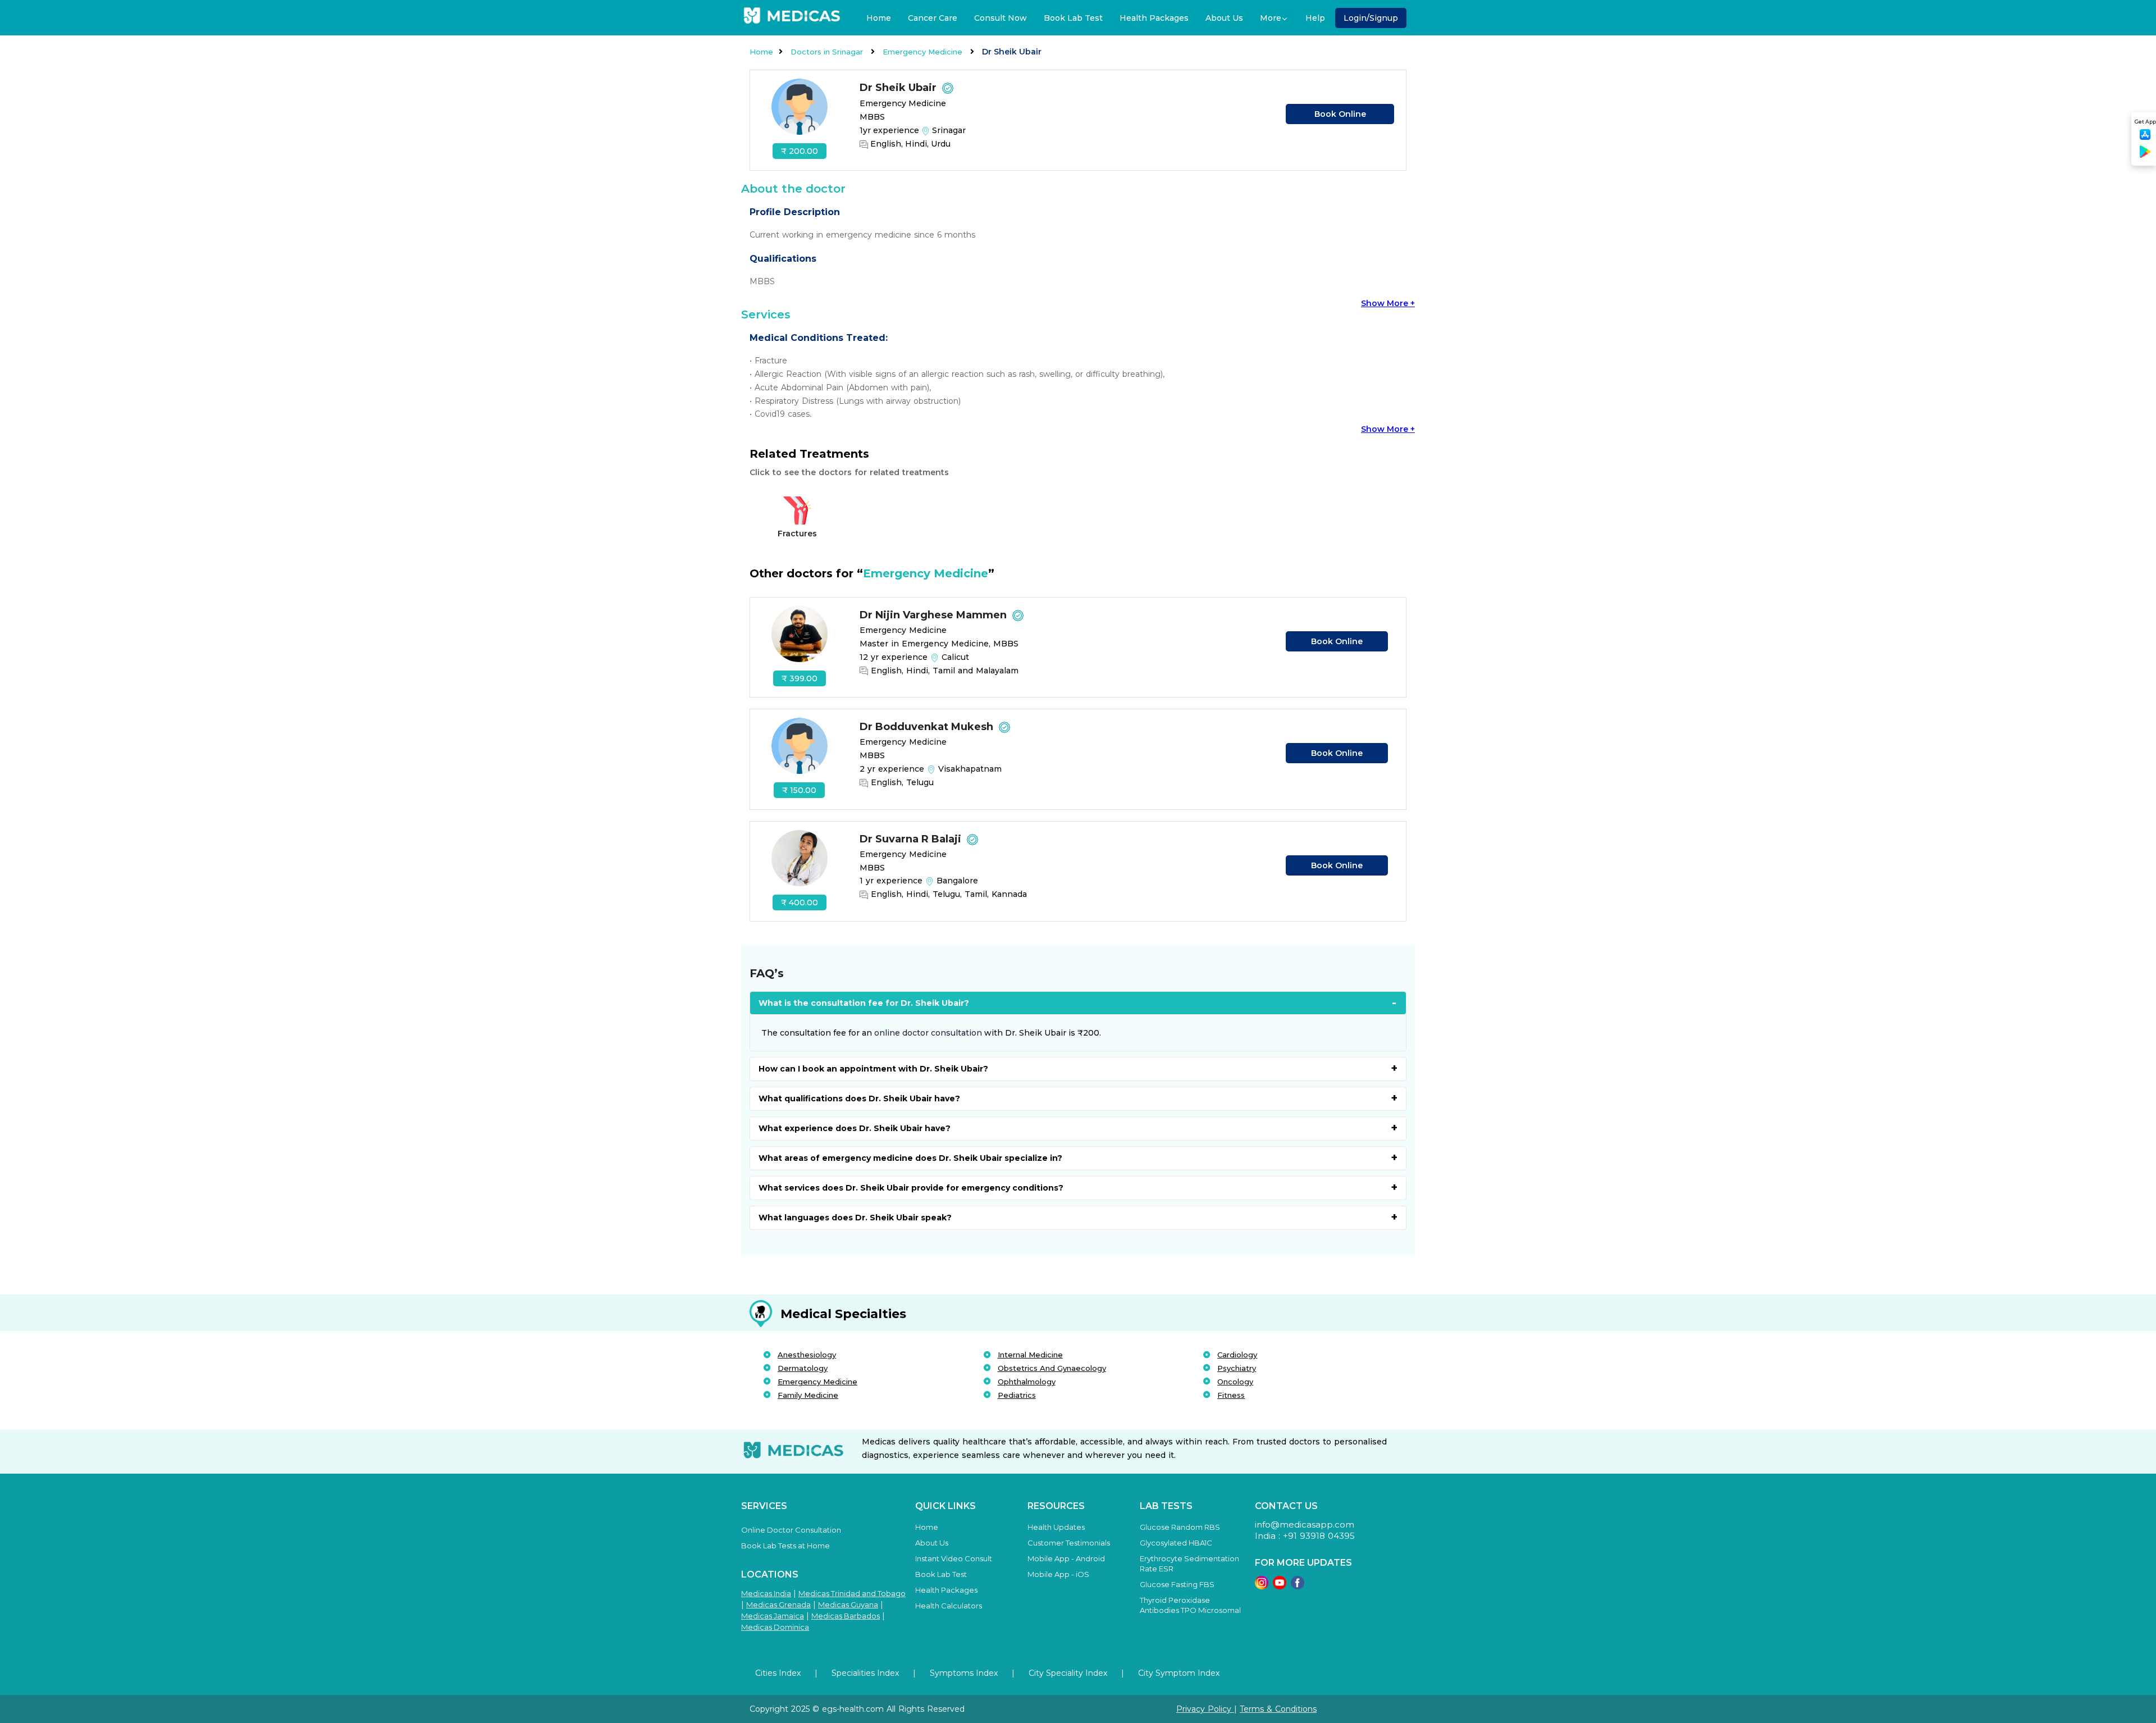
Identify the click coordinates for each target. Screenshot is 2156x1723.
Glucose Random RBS (1180, 1527)
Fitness (1231, 1395)
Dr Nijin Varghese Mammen (935, 615)
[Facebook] (1298, 1586)
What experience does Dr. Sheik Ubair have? (855, 1128)
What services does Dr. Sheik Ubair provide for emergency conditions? (911, 1188)
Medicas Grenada (778, 1605)
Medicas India (766, 1593)
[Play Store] (2145, 156)
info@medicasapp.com (1305, 1524)
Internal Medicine (1030, 1355)
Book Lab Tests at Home (785, 1546)
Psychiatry (1237, 1368)
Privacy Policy (1205, 1709)
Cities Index (778, 1673)
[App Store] (2145, 138)
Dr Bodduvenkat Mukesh (928, 727)
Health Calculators (949, 1606)
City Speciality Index (1068, 1673)
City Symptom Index (1179, 1673)
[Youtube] (1280, 1586)
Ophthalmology (1027, 1382)
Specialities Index (865, 1673)
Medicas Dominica (775, 1627)
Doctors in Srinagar (828, 52)
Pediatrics (1017, 1395)
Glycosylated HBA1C (1176, 1543)
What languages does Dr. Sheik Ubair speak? (855, 1218)
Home (879, 18)
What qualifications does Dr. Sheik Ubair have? (859, 1098)
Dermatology (803, 1368)
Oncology (1235, 1382)
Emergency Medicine (924, 52)
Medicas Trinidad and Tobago (852, 1593)
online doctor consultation (928, 1033)
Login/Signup (1371, 18)
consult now (1001, 18)
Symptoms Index (964, 1673)
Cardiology (1237, 1355)
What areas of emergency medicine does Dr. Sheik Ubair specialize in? (910, 1158)
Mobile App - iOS (1058, 1574)
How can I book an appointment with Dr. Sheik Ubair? (873, 1069)
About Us (1224, 18)
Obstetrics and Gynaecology (1052, 1368)
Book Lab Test (1073, 18)
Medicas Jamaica (773, 1616)
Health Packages (1154, 18)
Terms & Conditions (1278, 1709)
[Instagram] (1262, 1586)
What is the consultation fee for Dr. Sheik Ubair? (864, 1003)
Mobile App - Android (1066, 1558)
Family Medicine (808, 1395)
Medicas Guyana (848, 1605)
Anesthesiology (807, 1355)
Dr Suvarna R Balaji (912, 839)
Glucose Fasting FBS (1177, 1584)
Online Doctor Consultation (791, 1530)
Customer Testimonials (1069, 1543)
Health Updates (1056, 1527)
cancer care (933, 18)
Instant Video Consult (954, 1558)
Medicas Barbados (846, 1616)
